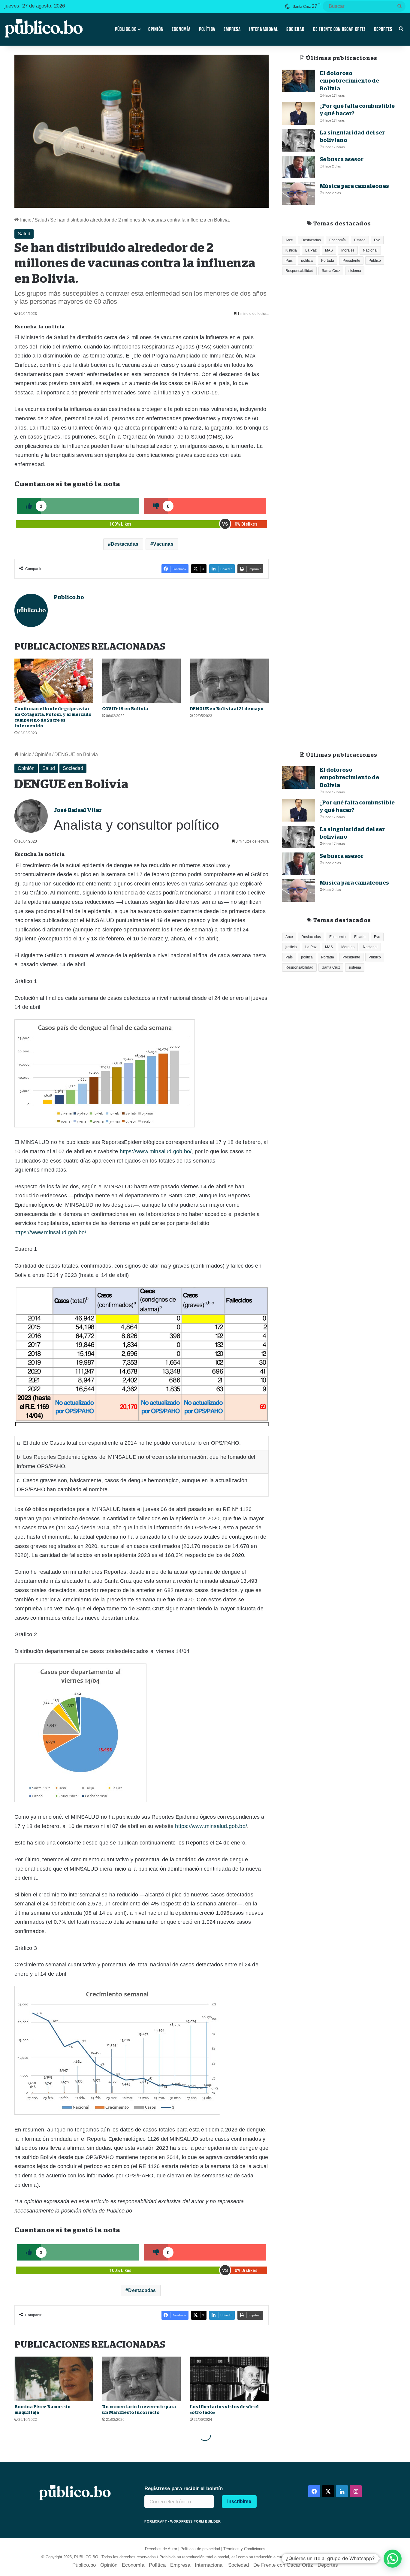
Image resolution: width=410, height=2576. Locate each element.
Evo (377, 240)
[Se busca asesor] (299, 167)
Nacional (370, 250)
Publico (375, 261)
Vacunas (163, 544)
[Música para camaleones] (299, 194)
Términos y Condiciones (244, 2549)
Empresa (232, 29)
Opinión (156, 29)
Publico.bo (69, 597)
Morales (348, 250)
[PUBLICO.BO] (44, 29)
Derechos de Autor (161, 2549)
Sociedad (295, 29)
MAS (329, 250)
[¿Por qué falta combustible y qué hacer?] (299, 114)
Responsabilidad (299, 271)
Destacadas (125, 544)
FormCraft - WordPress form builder (182, 2521)
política (307, 261)
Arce (289, 240)
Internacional (264, 29)
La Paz (311, 250)
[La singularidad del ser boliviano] (299, 140)
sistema (355, 271)
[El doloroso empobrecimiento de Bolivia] (299, 81)
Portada (328, 261)
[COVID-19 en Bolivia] (141, 681)
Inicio (25, 220)
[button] (393, 2559)
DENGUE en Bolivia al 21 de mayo (227, 709)
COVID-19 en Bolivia (126, 709)
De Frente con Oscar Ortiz (339, 29)
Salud (41, 220)
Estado (360, 240)
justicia (291, 250)
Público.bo (126, 29)
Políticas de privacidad (200, 2549)
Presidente (351, 261)
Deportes (383, 29)
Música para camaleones (354, 186)
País (289, 261)
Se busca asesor (342, 159)
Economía (181, 29)
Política (207, 29)
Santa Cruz (331, 271)
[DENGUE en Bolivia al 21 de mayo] (229, 681)
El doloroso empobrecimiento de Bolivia (349, 81)
